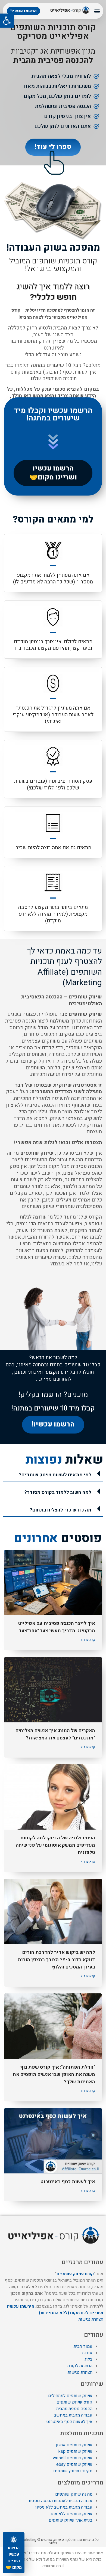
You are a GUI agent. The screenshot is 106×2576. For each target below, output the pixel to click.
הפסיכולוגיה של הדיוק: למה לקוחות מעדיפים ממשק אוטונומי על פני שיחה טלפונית (55, 1845)
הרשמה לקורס (80, 2366)
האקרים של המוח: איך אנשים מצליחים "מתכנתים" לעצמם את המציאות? (55, 1734)
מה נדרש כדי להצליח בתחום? (60, 1510)
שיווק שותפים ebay (74, 2464)
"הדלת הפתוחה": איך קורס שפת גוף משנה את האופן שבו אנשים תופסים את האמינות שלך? (54, 2074)
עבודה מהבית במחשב (73, 2415)
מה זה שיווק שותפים (74, 2494)
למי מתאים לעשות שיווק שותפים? (55, 1475)
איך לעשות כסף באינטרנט (68, 2182)
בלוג (88, 2359)
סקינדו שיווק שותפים (73, 2471)
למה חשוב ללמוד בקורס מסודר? (58, 1492)
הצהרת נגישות (91, 2319)
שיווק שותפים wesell (73, 2458)
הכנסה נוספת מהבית (74, 2409)
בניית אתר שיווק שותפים (71, 2520)
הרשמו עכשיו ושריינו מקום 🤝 (14, 2558)
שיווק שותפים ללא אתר (71, 2514)
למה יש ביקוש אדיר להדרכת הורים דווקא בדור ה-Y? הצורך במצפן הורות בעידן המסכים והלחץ (56, 1960)
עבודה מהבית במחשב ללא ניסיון (64, 2507)
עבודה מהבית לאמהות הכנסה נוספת (61, 2501)
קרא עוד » (88, 1640)
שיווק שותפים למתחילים (70, 2396)
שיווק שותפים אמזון (74, 2445)
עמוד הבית (83, 2346)
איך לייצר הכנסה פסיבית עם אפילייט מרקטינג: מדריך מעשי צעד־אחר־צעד (57, 1627)
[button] (7, 21)
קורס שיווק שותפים (75, 2274)
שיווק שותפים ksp (75, 2451)
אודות (87, 2353)
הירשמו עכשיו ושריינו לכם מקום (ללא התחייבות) (55, 2310)
